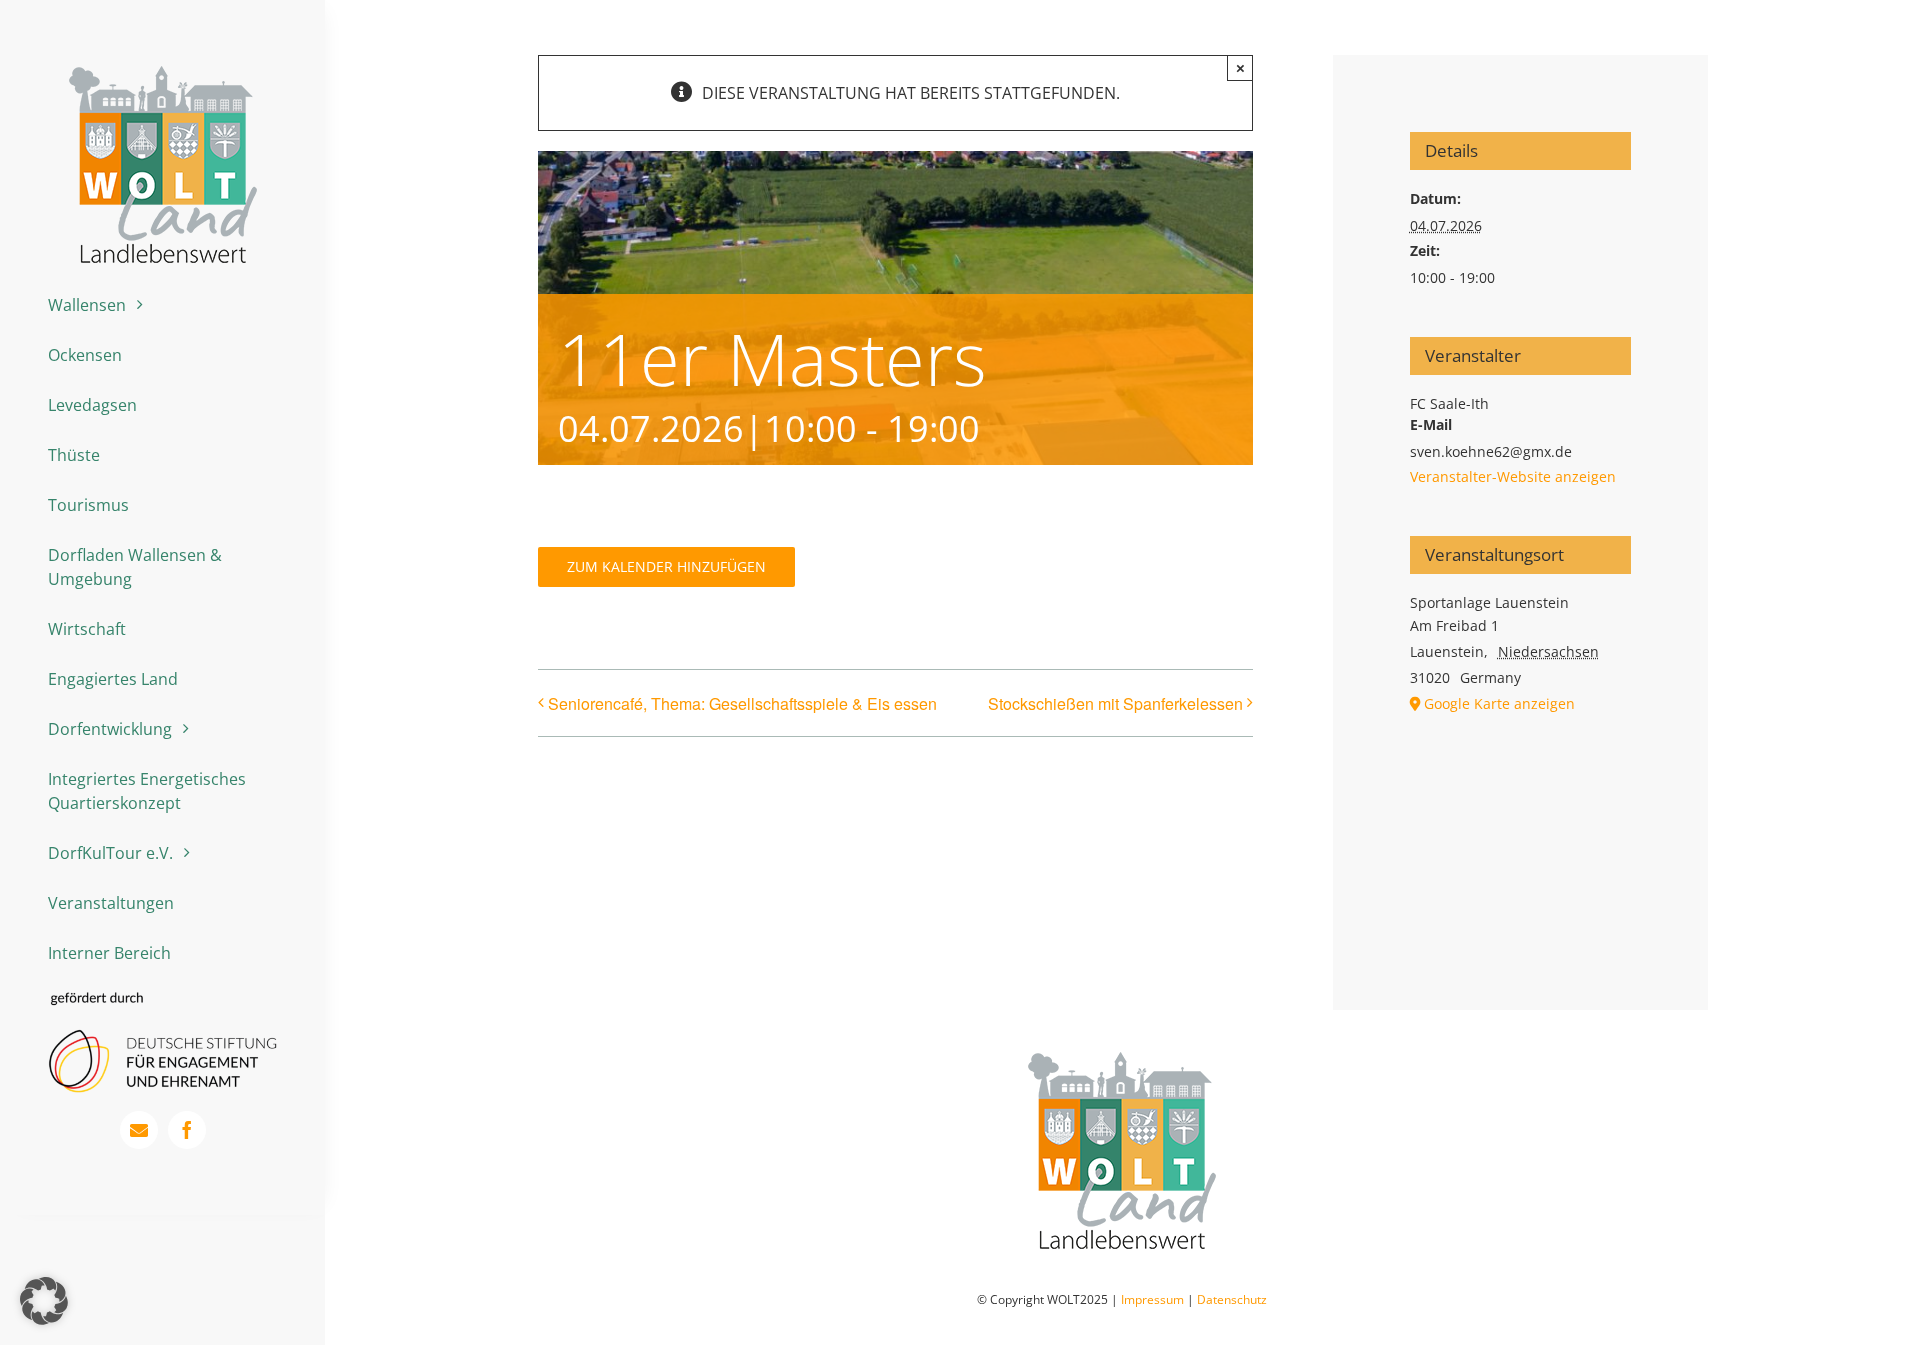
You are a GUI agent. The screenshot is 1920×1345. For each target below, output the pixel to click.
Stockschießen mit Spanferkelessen (1115, 703)
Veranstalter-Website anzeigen (1513, 476)
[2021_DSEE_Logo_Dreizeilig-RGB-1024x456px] (162, 999)
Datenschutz (1232, 1299)
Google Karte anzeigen (1499, 703)
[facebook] (187, 1130)
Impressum (1152, 1299)
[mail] (139, 1130)
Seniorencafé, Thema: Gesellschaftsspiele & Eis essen (742, 703)
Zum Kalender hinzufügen (666, 567)
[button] (44, 1301)
